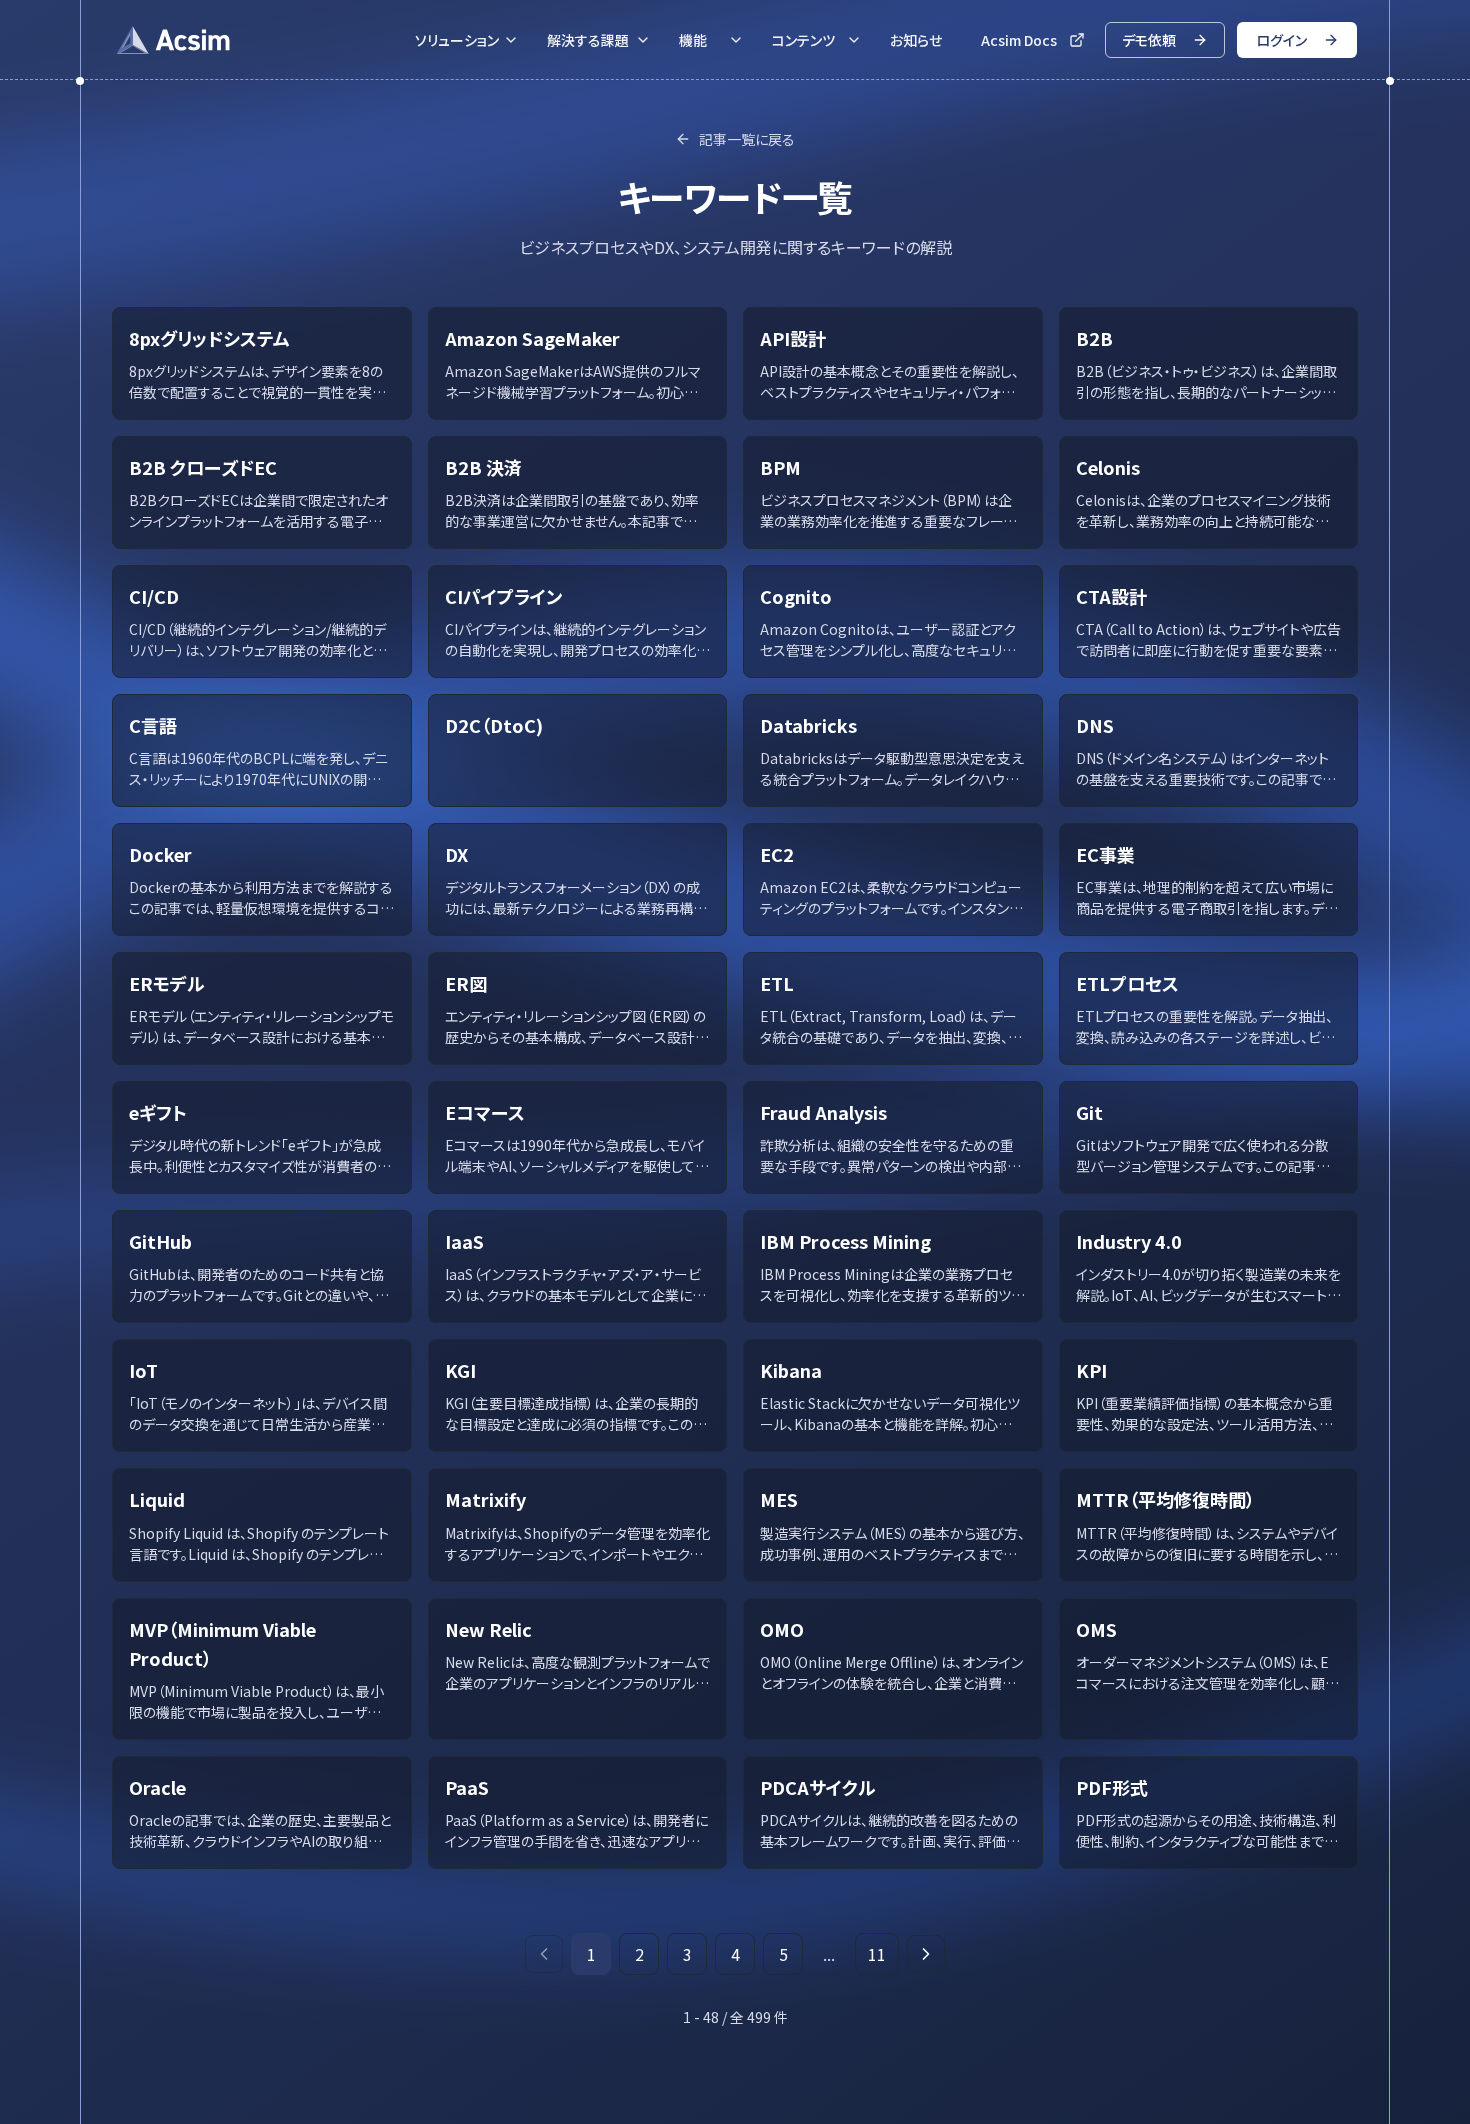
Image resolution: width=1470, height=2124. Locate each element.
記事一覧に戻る (747, 139)
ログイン (1281, 40)
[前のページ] (544, 1954)
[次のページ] (926, 1954)
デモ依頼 (1149, 40)
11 (877, 1954)
